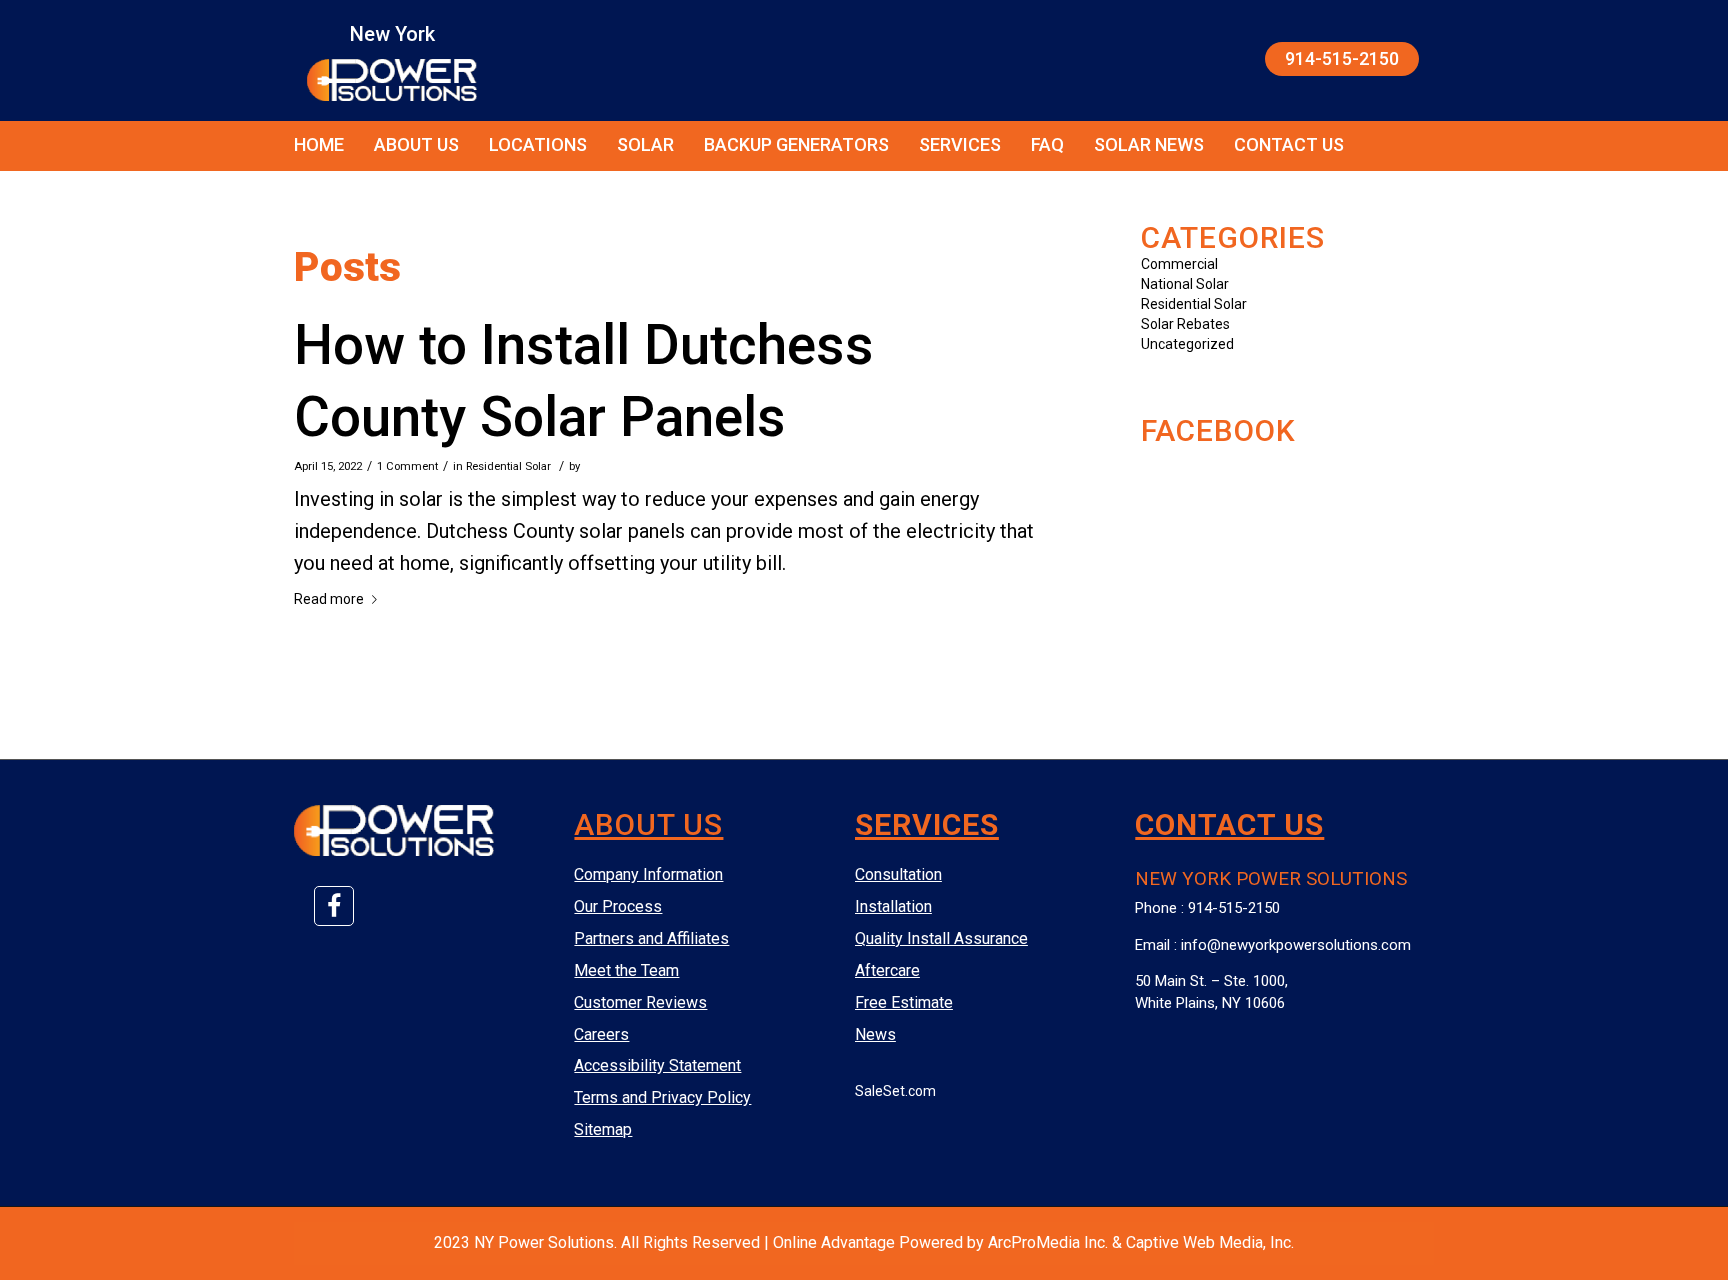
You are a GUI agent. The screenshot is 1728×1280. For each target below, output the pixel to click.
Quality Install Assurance (941, 938)
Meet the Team (626, 970)
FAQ (1047, 144)
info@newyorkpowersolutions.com (1296, 945)
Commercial (1179, 264)
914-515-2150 (1342, 58)
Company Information (648, 874)
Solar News (1149, 144)
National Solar (1185, 284)
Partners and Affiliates (651, 938)
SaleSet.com (895, 1091)
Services (960, 144)
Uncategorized (1187, 344)
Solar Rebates (1185, 324)
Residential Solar (508, 466)
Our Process (618, 906)
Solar (645, 144)
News (875, 1034)
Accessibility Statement (657, 1065)
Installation (893, 906)
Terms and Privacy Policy (662, 1097)
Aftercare (887, 970)
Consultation (898, 874)
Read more (329, 599)
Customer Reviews (640, 1002)
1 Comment (407, 466)
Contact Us (1289, 144)
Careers (601, 1034)
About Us (416, 144)
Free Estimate (904, 1002)
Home (319, 144)
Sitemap (603, 1129)
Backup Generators (796, 144)
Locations (538, 144)
